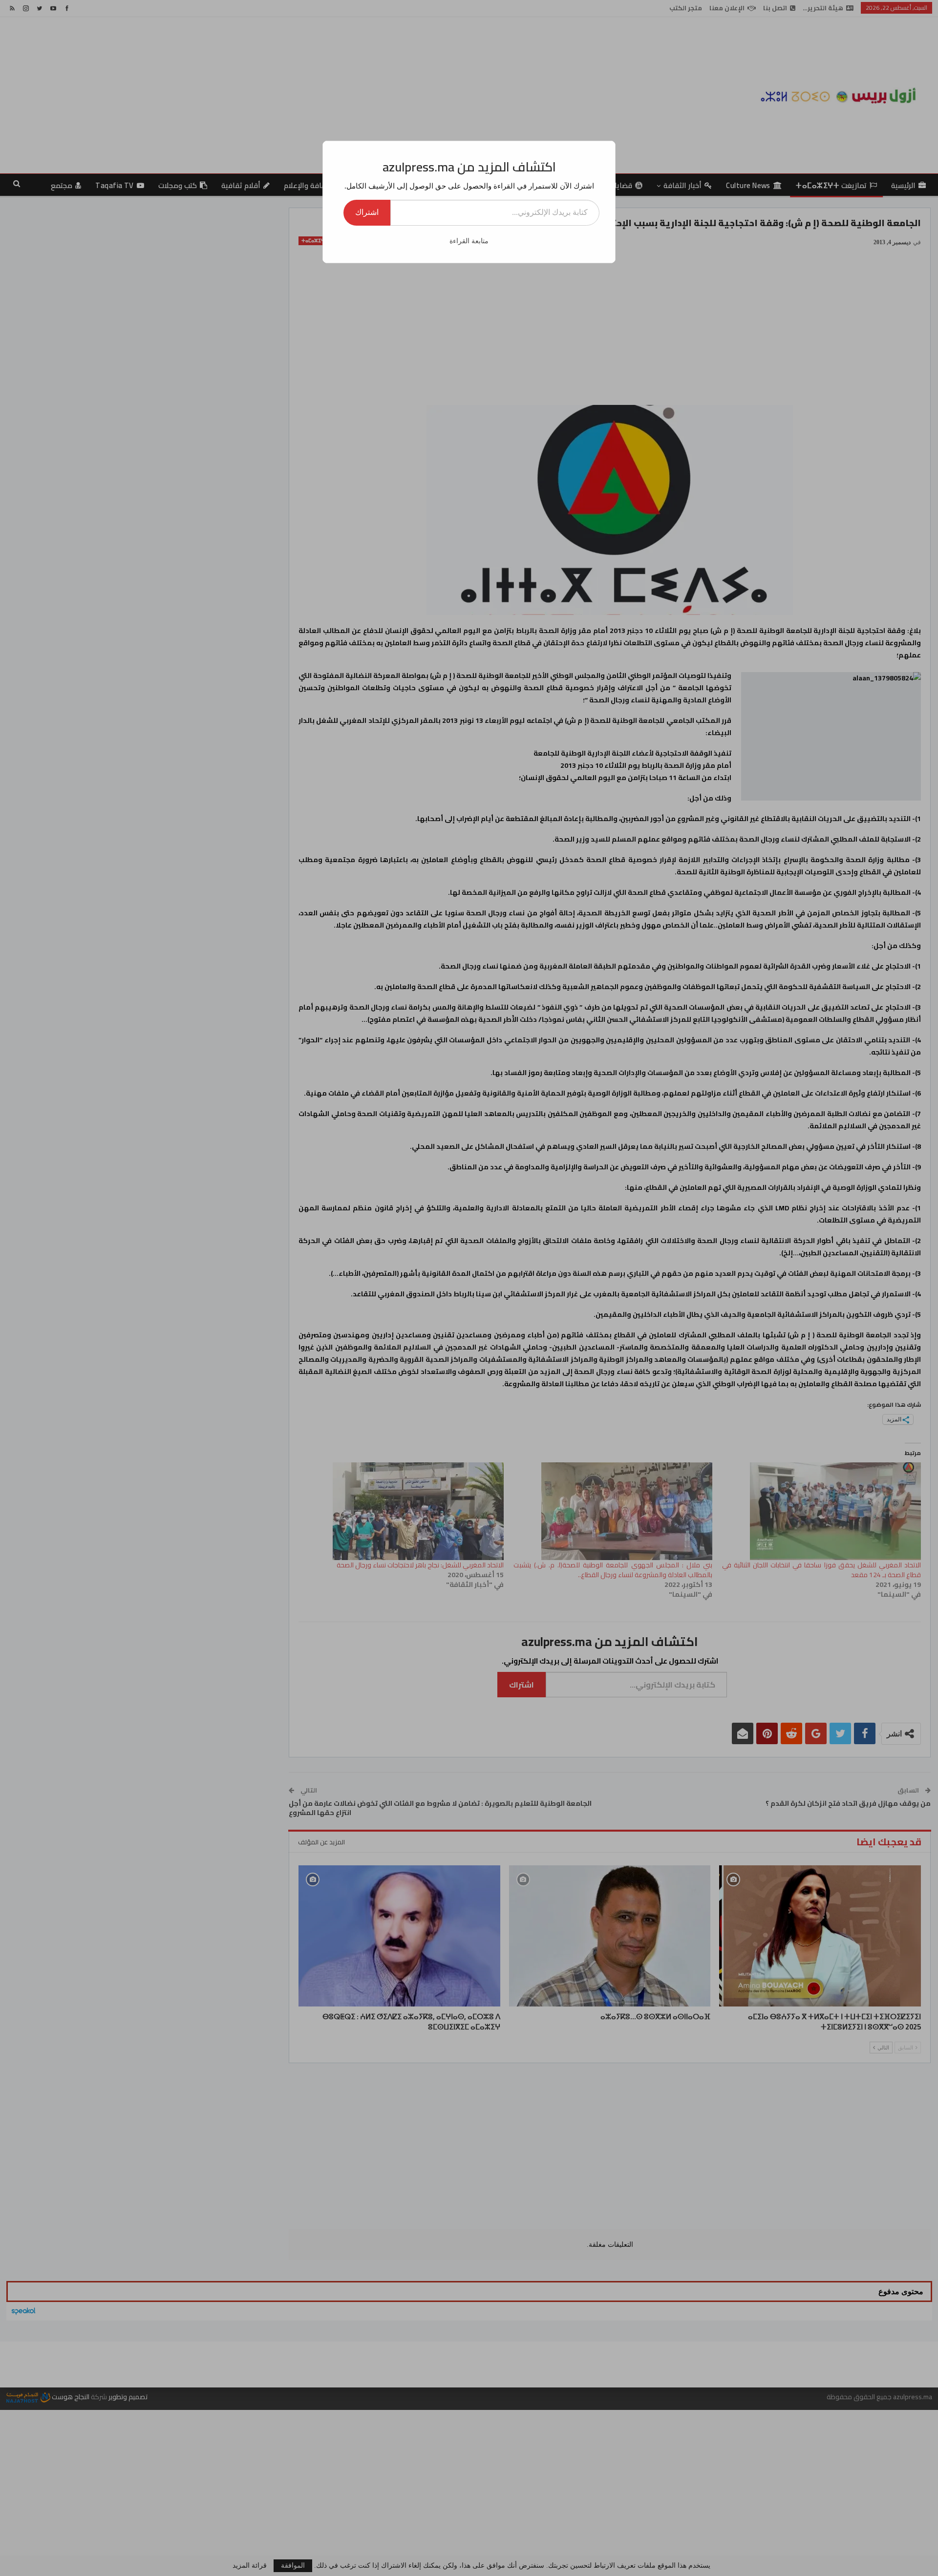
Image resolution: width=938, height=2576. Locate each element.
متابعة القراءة (469, 241)
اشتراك (367, 212)
